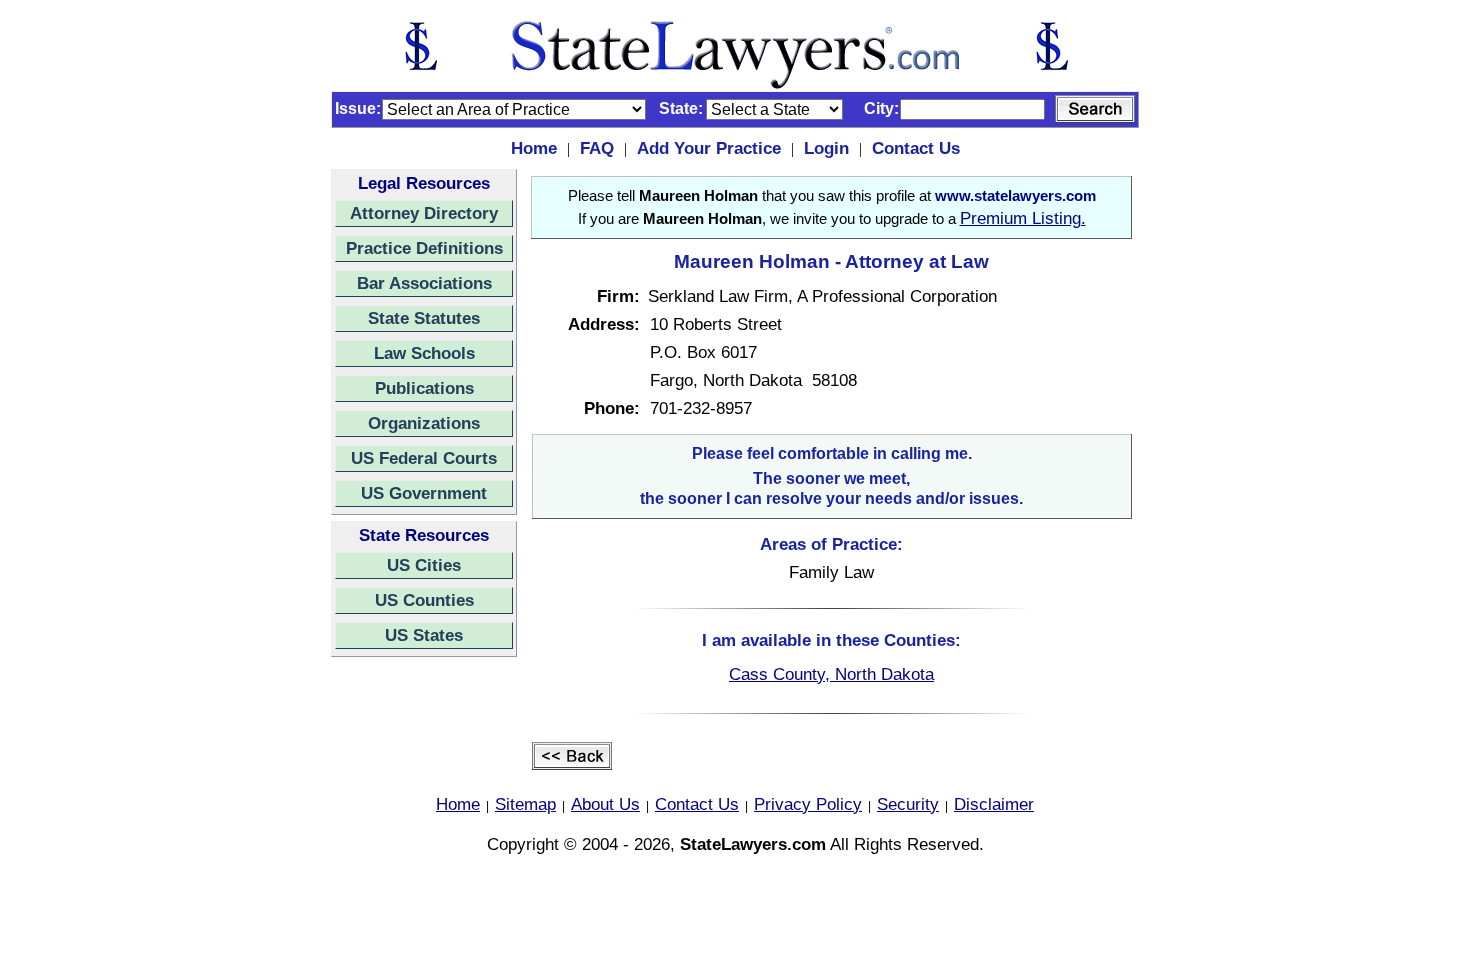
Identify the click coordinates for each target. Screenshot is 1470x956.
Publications (424, 388)
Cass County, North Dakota (831, 674)
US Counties (424, 600)
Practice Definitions (424, 248)
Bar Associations (424, 283)
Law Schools (424, 353)
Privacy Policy (808, 804)
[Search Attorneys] (1095, 109)
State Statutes (424, 318)
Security (908, 804)
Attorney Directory (424, 213)
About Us (605, 804)
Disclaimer (994, 804)
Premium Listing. (1023, 218)
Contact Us (916, 148)
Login (826, 148)
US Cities (424, 565)
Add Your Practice (709, 148)
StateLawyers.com (753, 844)
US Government (424, 493)
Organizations (424, 423)
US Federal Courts (424, 458)
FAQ (597, 148)
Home (534, 148)
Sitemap (525, 804)
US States (424, 635)
